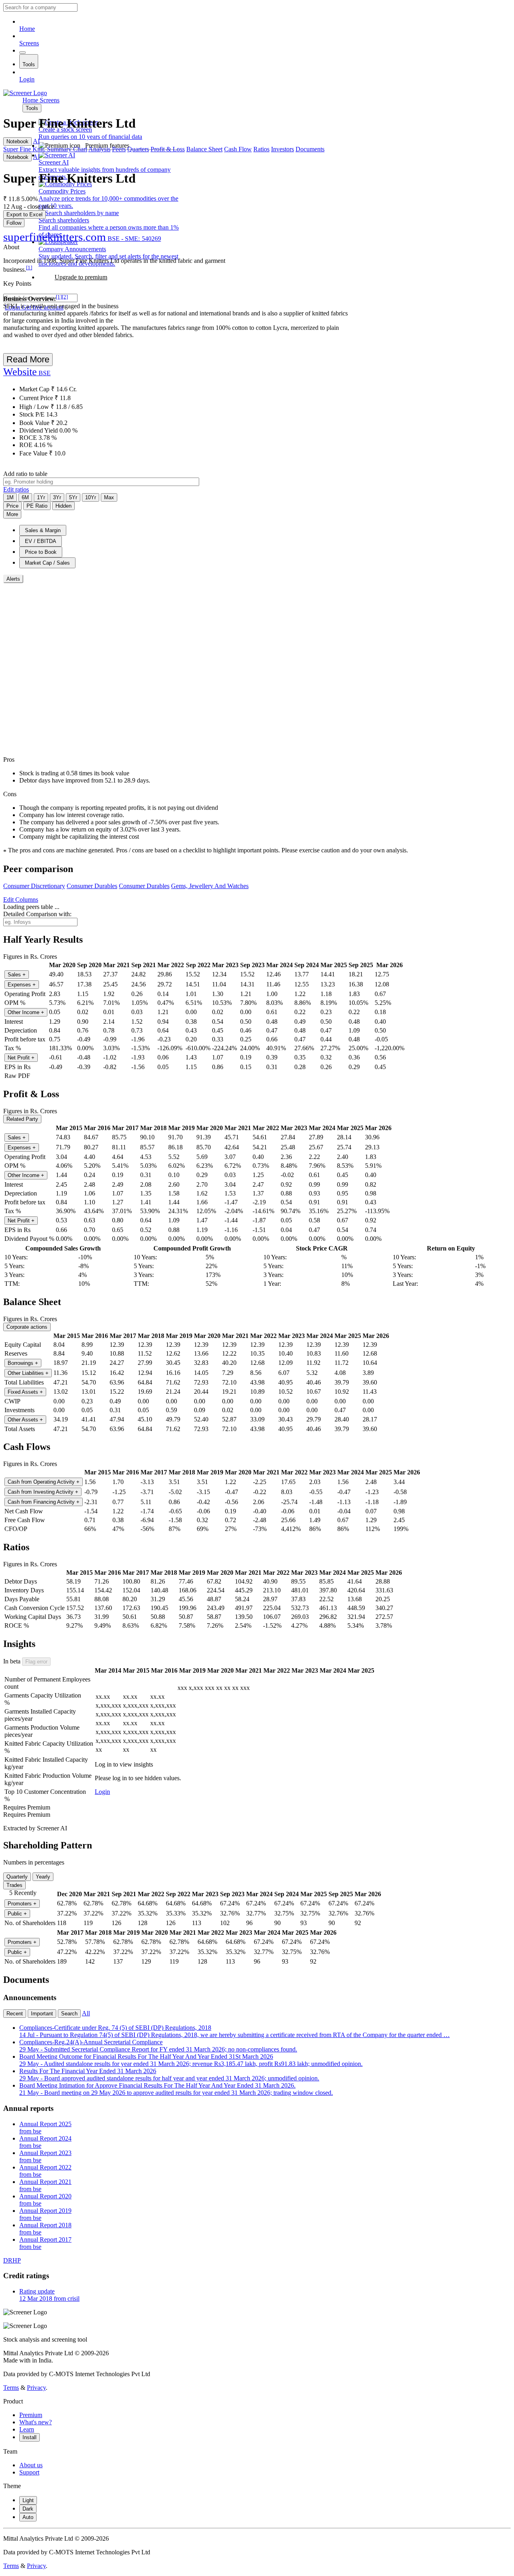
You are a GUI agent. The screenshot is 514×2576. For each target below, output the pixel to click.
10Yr (91, 497)
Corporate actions (27, 1327)
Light (28, 2500)
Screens (29, 43)
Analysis (99, 149)
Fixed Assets (25, 1392)
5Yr (73, 497)
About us (31, 2465)
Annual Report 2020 (45, 2200)
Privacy (36, 2388)
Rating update (49, 2295)
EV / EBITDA (41, 541)
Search (69, 2014)
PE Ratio (37, 506)
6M (25, 497)
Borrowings (23, 1363)
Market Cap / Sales (47, 563)
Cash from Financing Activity (44, 1502)
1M (10, 497)
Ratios (261, 149)
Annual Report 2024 (45, 2142)
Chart (80, 149)
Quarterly (17, 1877)
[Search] (22, 53)
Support (29, 2472)
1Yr (41, 497)
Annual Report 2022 (45, 2171)
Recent (15, 2014)
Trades (14, 1885)
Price (12, 506)
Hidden (63, 506)
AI (36, 141)
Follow (14, 223)
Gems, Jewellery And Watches (210, 886)
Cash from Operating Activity (44, 1482)
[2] (65, 297)
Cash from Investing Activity (43, 1492)
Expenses (22, 985)
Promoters (22, 1904)
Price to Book (41, 552)
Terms (11, 2388)
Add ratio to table (25, 474)
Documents (310, 149)
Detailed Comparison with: (37, 914)
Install (30, 2437)
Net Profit (21, 1058)
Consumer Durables (92, 886)
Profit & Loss (168, 149)
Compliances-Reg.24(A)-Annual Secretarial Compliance (158, 2046)
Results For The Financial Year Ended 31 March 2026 (169, 2075)
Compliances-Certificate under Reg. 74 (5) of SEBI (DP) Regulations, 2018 (235, 2031)
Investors (282, 149)
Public (17, 1914)
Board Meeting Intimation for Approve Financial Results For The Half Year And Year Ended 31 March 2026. (176, 2089)
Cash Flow (238, 149)
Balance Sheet (204, 149)
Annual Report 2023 (45, 2156)
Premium (31, 2415)
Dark (28, 2509)
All (86, 2013)
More (12, 514)
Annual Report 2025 (45, 2128)
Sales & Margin (43, 530)
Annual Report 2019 (45, 2214)
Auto (28, 2517)
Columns (21, 900)
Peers (119, 149)
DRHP (12, 2260)
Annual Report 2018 (45, 2229)
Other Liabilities (28, 1373)
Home (27, 29)
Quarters (138, 149)
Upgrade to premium (81, 277)
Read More (28, 359)
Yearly (43, 1877)
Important (42, 2014)
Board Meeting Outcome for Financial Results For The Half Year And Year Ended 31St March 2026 (191, 2060)
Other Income (26, 1012)
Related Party (22, 1119)
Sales (17, 975)
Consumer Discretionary (34, 886)
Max (109, 497)
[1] (29, 267)
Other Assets (25, 1420)
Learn (27, 2429)
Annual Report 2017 (45, 2243)
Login (27, 79)
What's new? (36, 2422)
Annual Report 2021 (45, 2185)
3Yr (57, 497)
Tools (29, 64)
